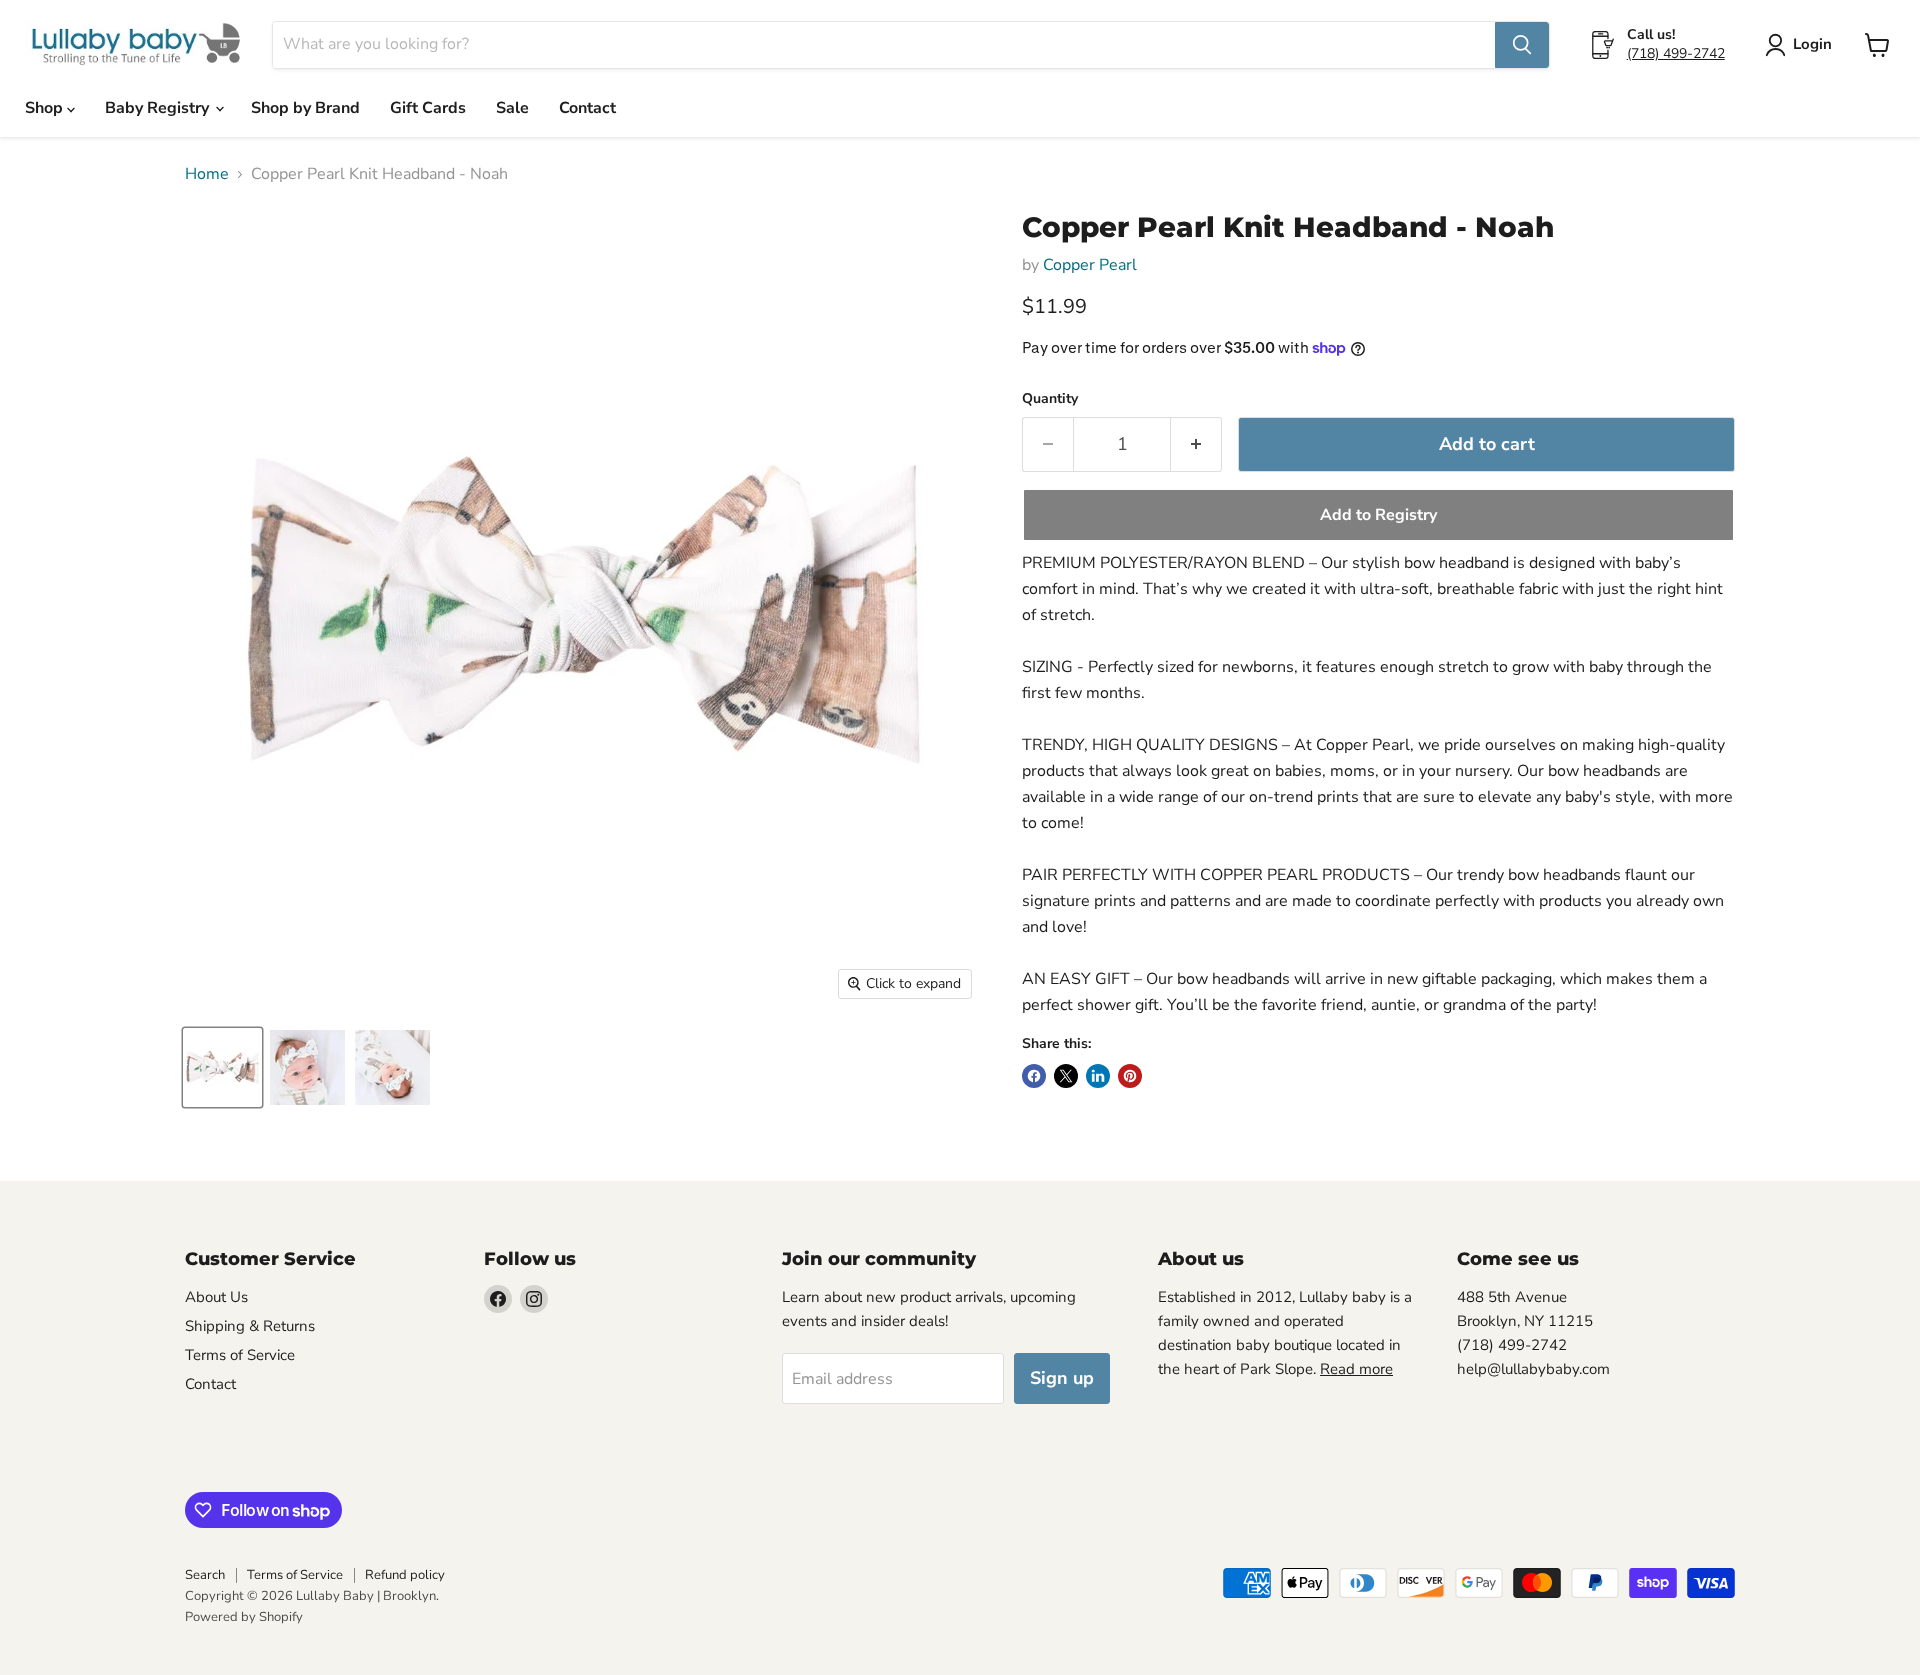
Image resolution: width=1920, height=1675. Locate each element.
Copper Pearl (1090, 265)
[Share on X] (1066, 1076)
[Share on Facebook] (1034, 1076)
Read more (1356, 1369)
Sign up (1062, 1378)
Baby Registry (159, 108)
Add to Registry (1378, 515)
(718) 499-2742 (1676, 53)
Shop (46, 108)
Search (205, 1575)
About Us (216, 1297)
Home (207, 174)
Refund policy (405, 1575)
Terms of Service (240, 1355)
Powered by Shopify (244, 1617)
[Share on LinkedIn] (1098, 1076)
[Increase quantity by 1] (1196, 444)
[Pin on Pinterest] (1130, 1076)
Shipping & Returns (250, 1326)
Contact (587, 108)
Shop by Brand (305, 108)
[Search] (1522, 45)
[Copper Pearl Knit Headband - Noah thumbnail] (222, 1067)
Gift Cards (428, 108)
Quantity (1050, 399)
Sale (512, 108)
